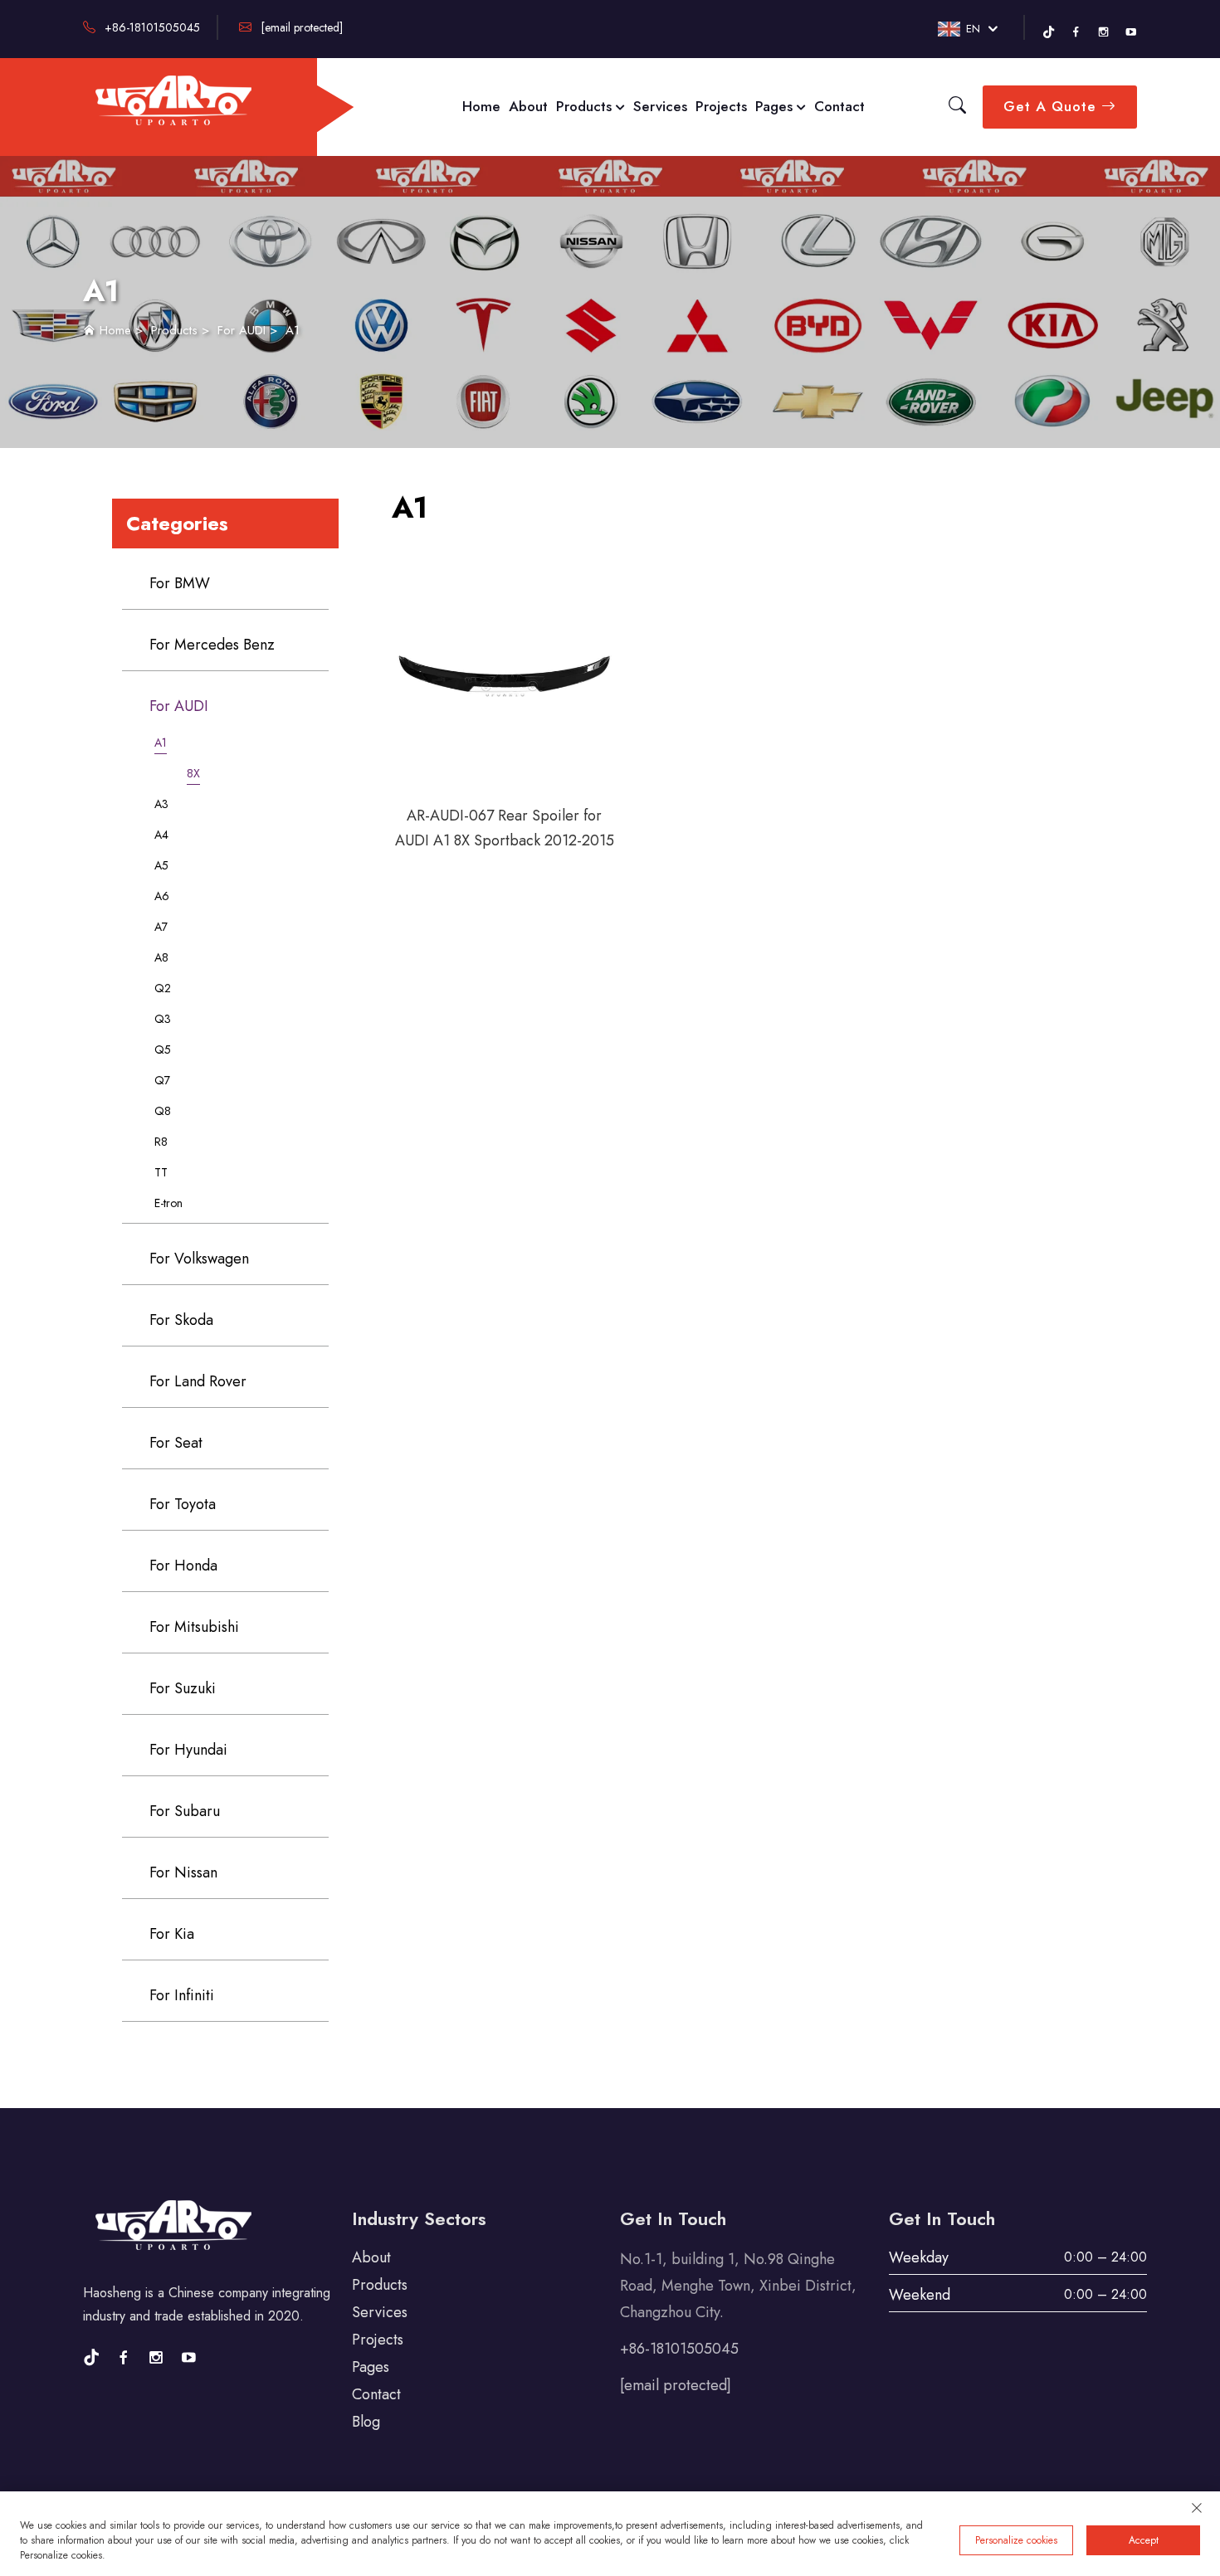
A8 (161, 957)
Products (586, 106)
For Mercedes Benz (212, 645)
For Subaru (185, 1811)
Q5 (163, 1049)
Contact (839, 106)
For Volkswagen (199, 1259)
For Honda (183, 1566)
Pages (776, 106)
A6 (162, 896)
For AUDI (242, 330)
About (528, 106)
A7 (161, 927)
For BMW (180, 583)
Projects (721, 106)
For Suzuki (183, 1688)
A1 (293, 330)
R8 (161, 1142)
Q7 (162, 1080)
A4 (161, 835)
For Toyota (183, 1504)
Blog (366, 2422)
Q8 (163, 1111)
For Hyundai (188, 1750)
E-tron (168, 1203)
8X (193, 773)
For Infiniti (182, 1995)
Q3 (163, 1019)
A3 (161, 804)
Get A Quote (1052, 106)
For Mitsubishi (194, 1627)
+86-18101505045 (151, 27)
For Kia (172, 1934)
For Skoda (181, 1320)
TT (161, 1172)
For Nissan (183, 1872)
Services (660, 106)
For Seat (176, 1443)
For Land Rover (198, 1381)
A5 (161, 865)
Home (481, 106)
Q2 (163, 988)
